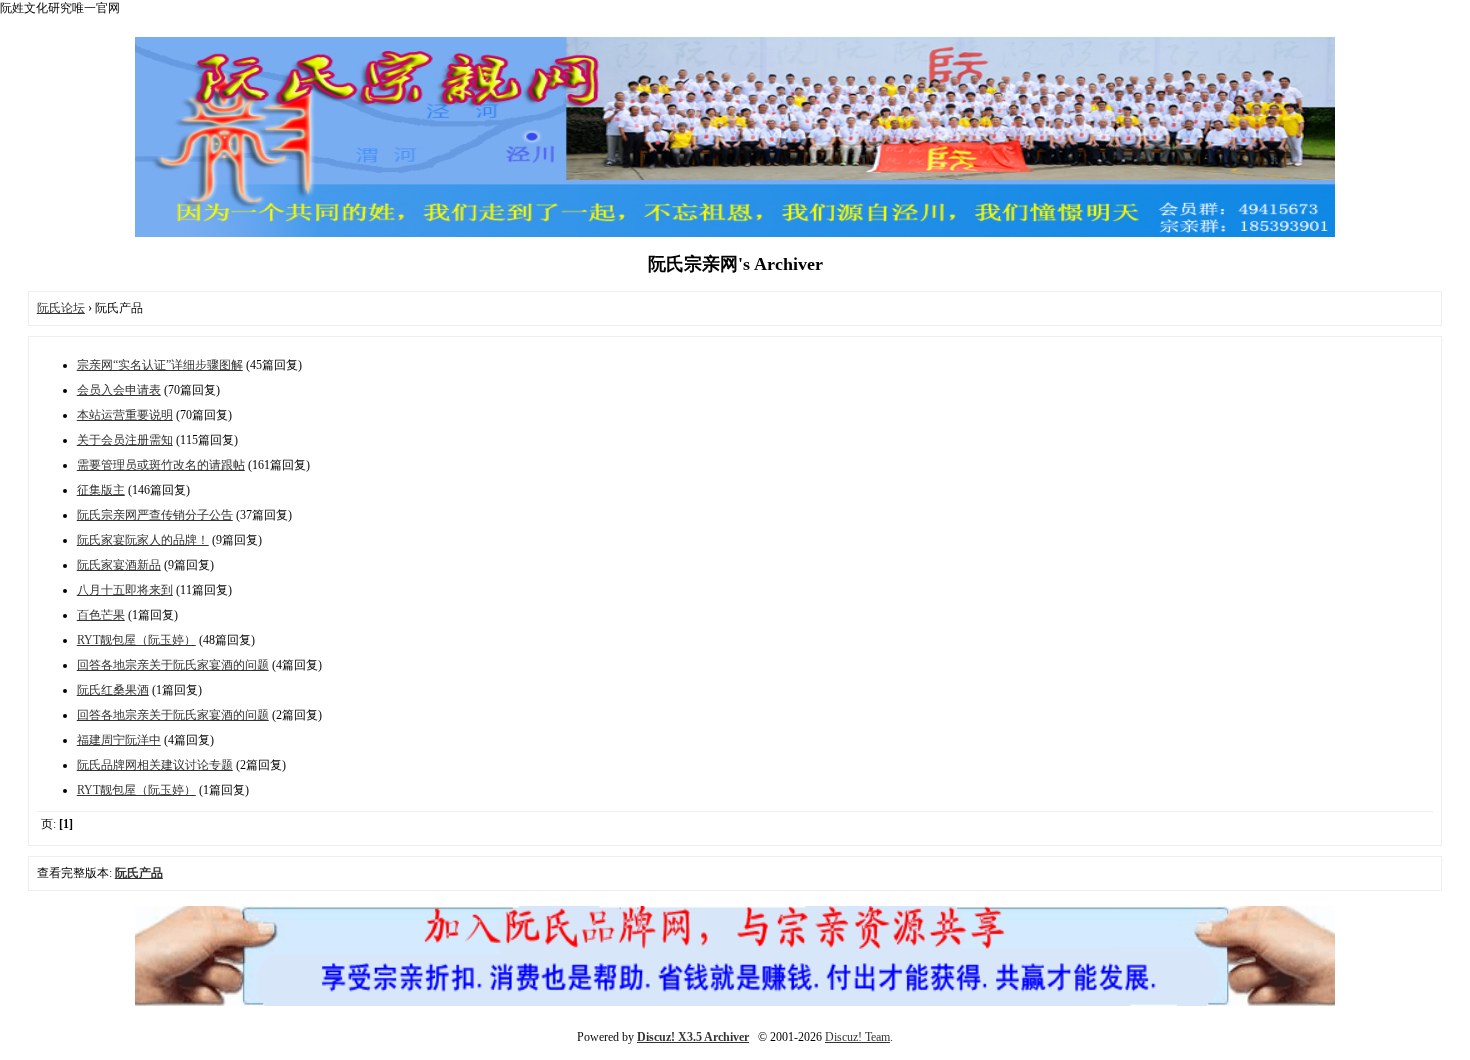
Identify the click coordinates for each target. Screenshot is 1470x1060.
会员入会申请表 (119, 390)
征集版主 (101, 490)
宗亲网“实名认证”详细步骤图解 (160, 365)
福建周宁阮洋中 (119, 740)
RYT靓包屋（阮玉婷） (136, 640)
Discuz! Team (857, 1037)
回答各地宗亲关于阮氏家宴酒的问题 (173, 665)
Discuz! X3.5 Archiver (693, 1037)
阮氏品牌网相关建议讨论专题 (155, 765)
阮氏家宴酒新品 (119, 565)
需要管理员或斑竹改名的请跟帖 (161, 465)
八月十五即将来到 (125, 590)
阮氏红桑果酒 (113, 690)
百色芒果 (101, 615)
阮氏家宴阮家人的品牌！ (143, 540)
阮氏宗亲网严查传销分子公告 (155, 515)
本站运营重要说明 (125, 415)
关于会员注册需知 (125, 440)
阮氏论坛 (61, 308)
